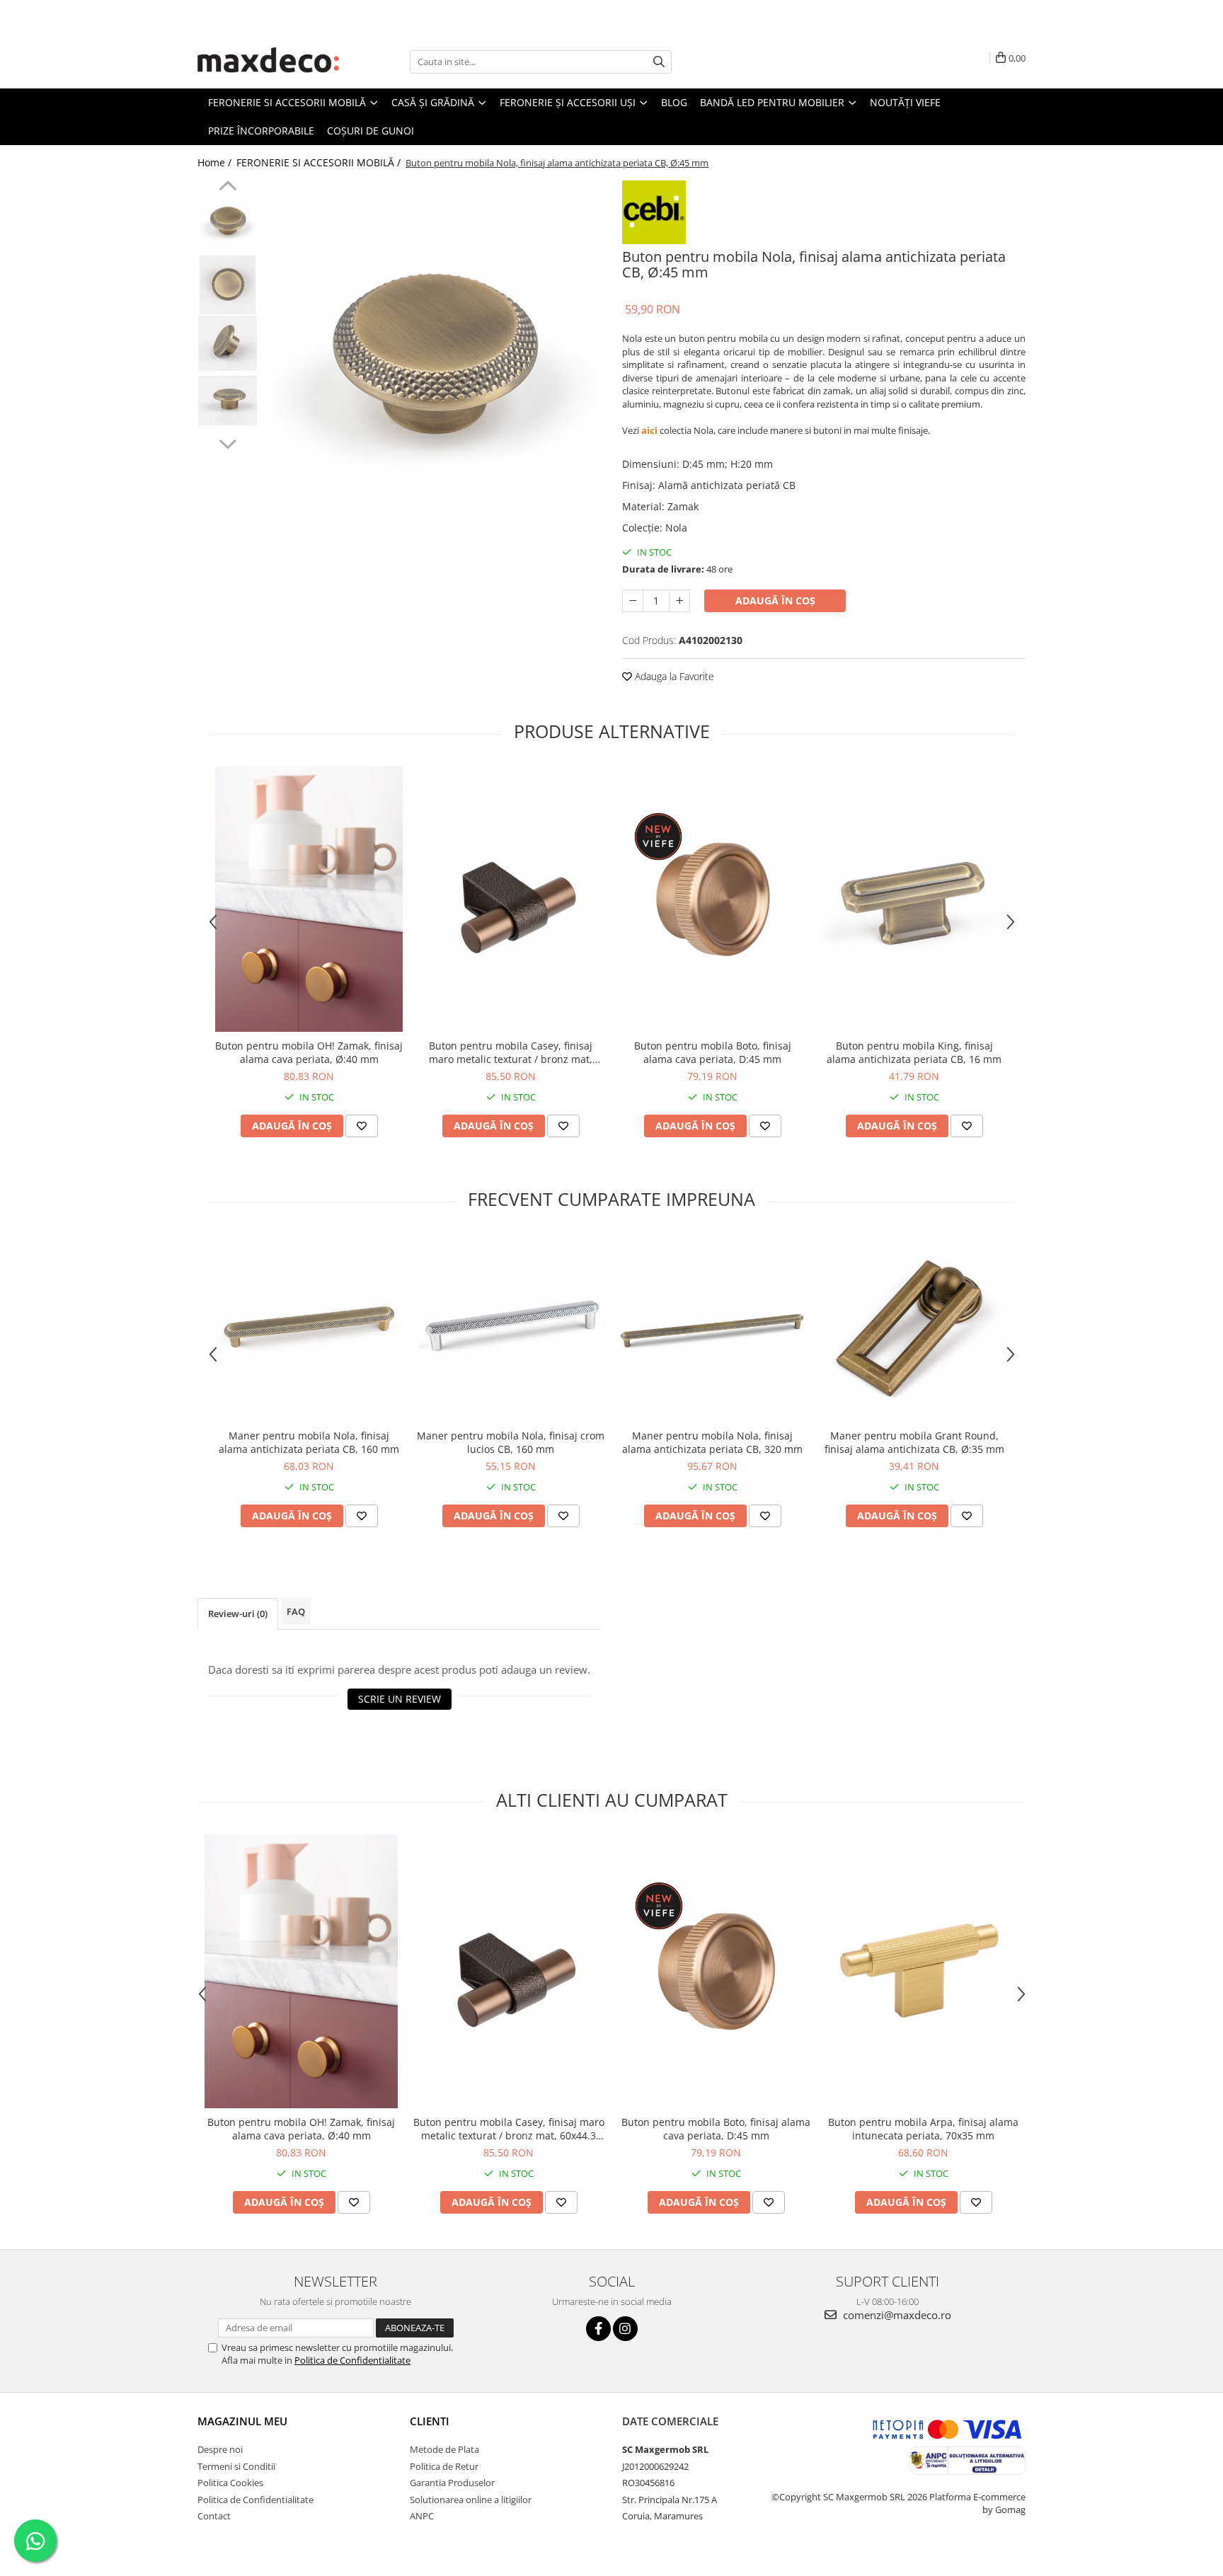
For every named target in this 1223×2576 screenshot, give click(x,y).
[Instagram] (625, 2329)
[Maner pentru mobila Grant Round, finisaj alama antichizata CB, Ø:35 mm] (914, 1328)
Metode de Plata (444, 2449)
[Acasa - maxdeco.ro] (268, 62)
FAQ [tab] (296, 1611)
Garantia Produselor (452, 2483)
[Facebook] (598, 2329)
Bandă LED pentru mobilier (774, 102)
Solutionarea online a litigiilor (471, 2500)
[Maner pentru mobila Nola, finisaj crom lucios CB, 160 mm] (511, 1328)
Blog (674, 102)
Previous (228, 188)
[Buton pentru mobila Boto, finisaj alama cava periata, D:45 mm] (712, 899)
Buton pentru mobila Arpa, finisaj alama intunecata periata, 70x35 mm (923, 2129)
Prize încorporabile (261, 131)
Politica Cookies (230, 2483)
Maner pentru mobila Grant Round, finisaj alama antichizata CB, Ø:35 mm (914, 1442)
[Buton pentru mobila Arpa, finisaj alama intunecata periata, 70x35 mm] (923, 1972)
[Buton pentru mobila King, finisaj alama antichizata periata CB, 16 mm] (914, 899)
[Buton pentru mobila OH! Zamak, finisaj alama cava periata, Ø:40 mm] (309, 899)
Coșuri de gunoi (371, 131)
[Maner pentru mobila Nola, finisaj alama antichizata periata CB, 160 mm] (309, 1328)
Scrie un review (400, 1699)
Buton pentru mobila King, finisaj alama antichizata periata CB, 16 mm (914, 1052)
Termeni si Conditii (236, 2466)
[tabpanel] (433, 358)
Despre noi (220, 2449)
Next (228, 442)
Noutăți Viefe (905, 102)
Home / (216, 162)
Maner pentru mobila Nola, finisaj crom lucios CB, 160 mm (511, 1442)
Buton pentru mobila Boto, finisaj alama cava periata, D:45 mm (713, 1052)
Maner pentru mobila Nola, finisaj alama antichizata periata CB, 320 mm (712, 1442)
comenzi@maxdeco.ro (896, 2315)
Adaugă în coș (775, 600)
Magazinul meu (242, 2421)
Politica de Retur (444, 2466)
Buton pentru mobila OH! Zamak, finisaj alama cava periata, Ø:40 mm (309, 1052)
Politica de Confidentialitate (352, 2360)
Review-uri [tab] (238, 1614)
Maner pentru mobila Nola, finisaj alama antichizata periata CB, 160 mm (309, 1442)
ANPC (422, 2516)
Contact (214, 2516)
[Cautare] (659, 62)
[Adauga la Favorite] (362, 1126)
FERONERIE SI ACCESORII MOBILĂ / (320, 162)
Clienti (430, 2421)
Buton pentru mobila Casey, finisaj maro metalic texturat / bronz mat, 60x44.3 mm (511, 1052)
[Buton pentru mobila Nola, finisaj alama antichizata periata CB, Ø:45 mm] (433, 358)
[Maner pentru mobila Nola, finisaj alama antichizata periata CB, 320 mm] (712, 1327)
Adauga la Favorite (673, 676)
